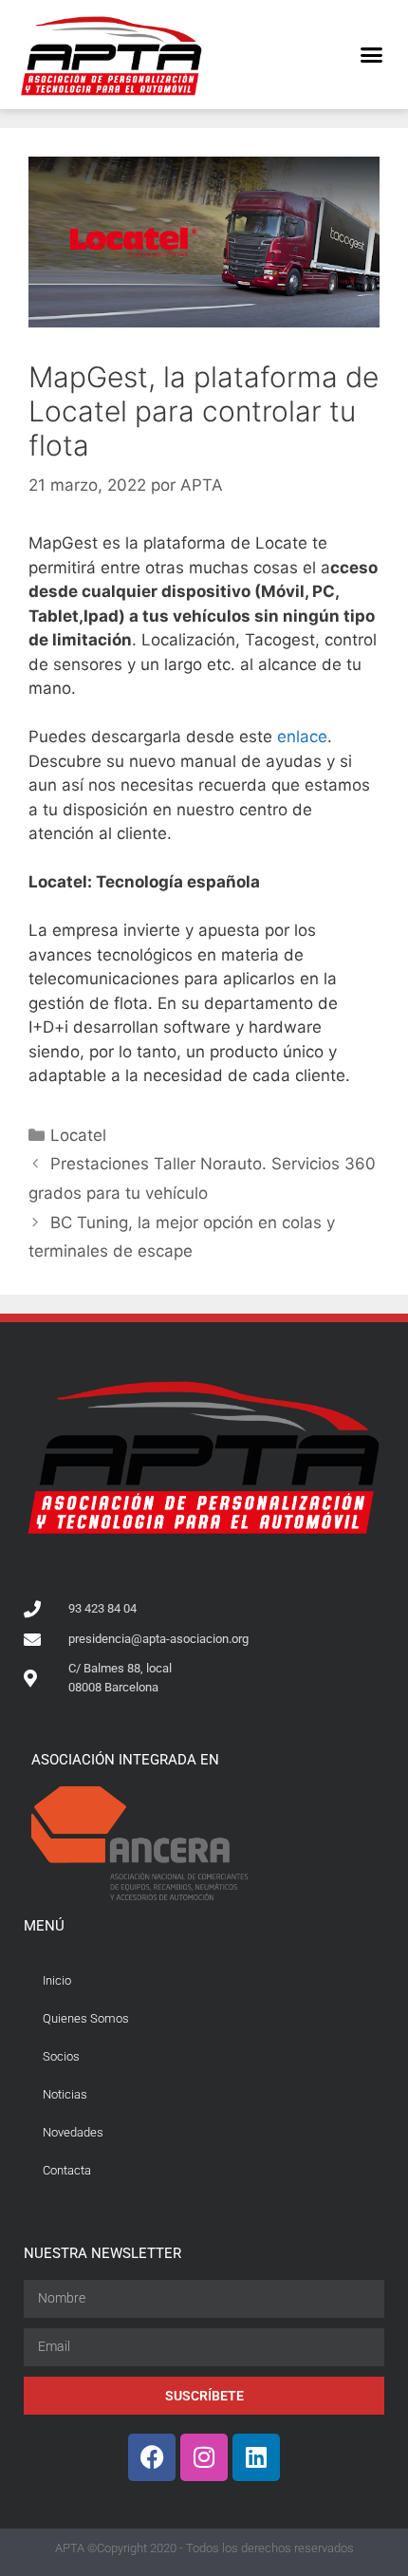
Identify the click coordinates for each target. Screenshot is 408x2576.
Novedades (73, 2132)
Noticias (65, 2094)
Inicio (57, 1980)
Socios (61, 2056)
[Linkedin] (256, 2457)
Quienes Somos (86, 2018)
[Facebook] (152, 2457)
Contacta (67, 2170)
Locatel (78, 1135)
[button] (372, 55)
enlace (302, 737)
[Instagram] (204, 2457)
